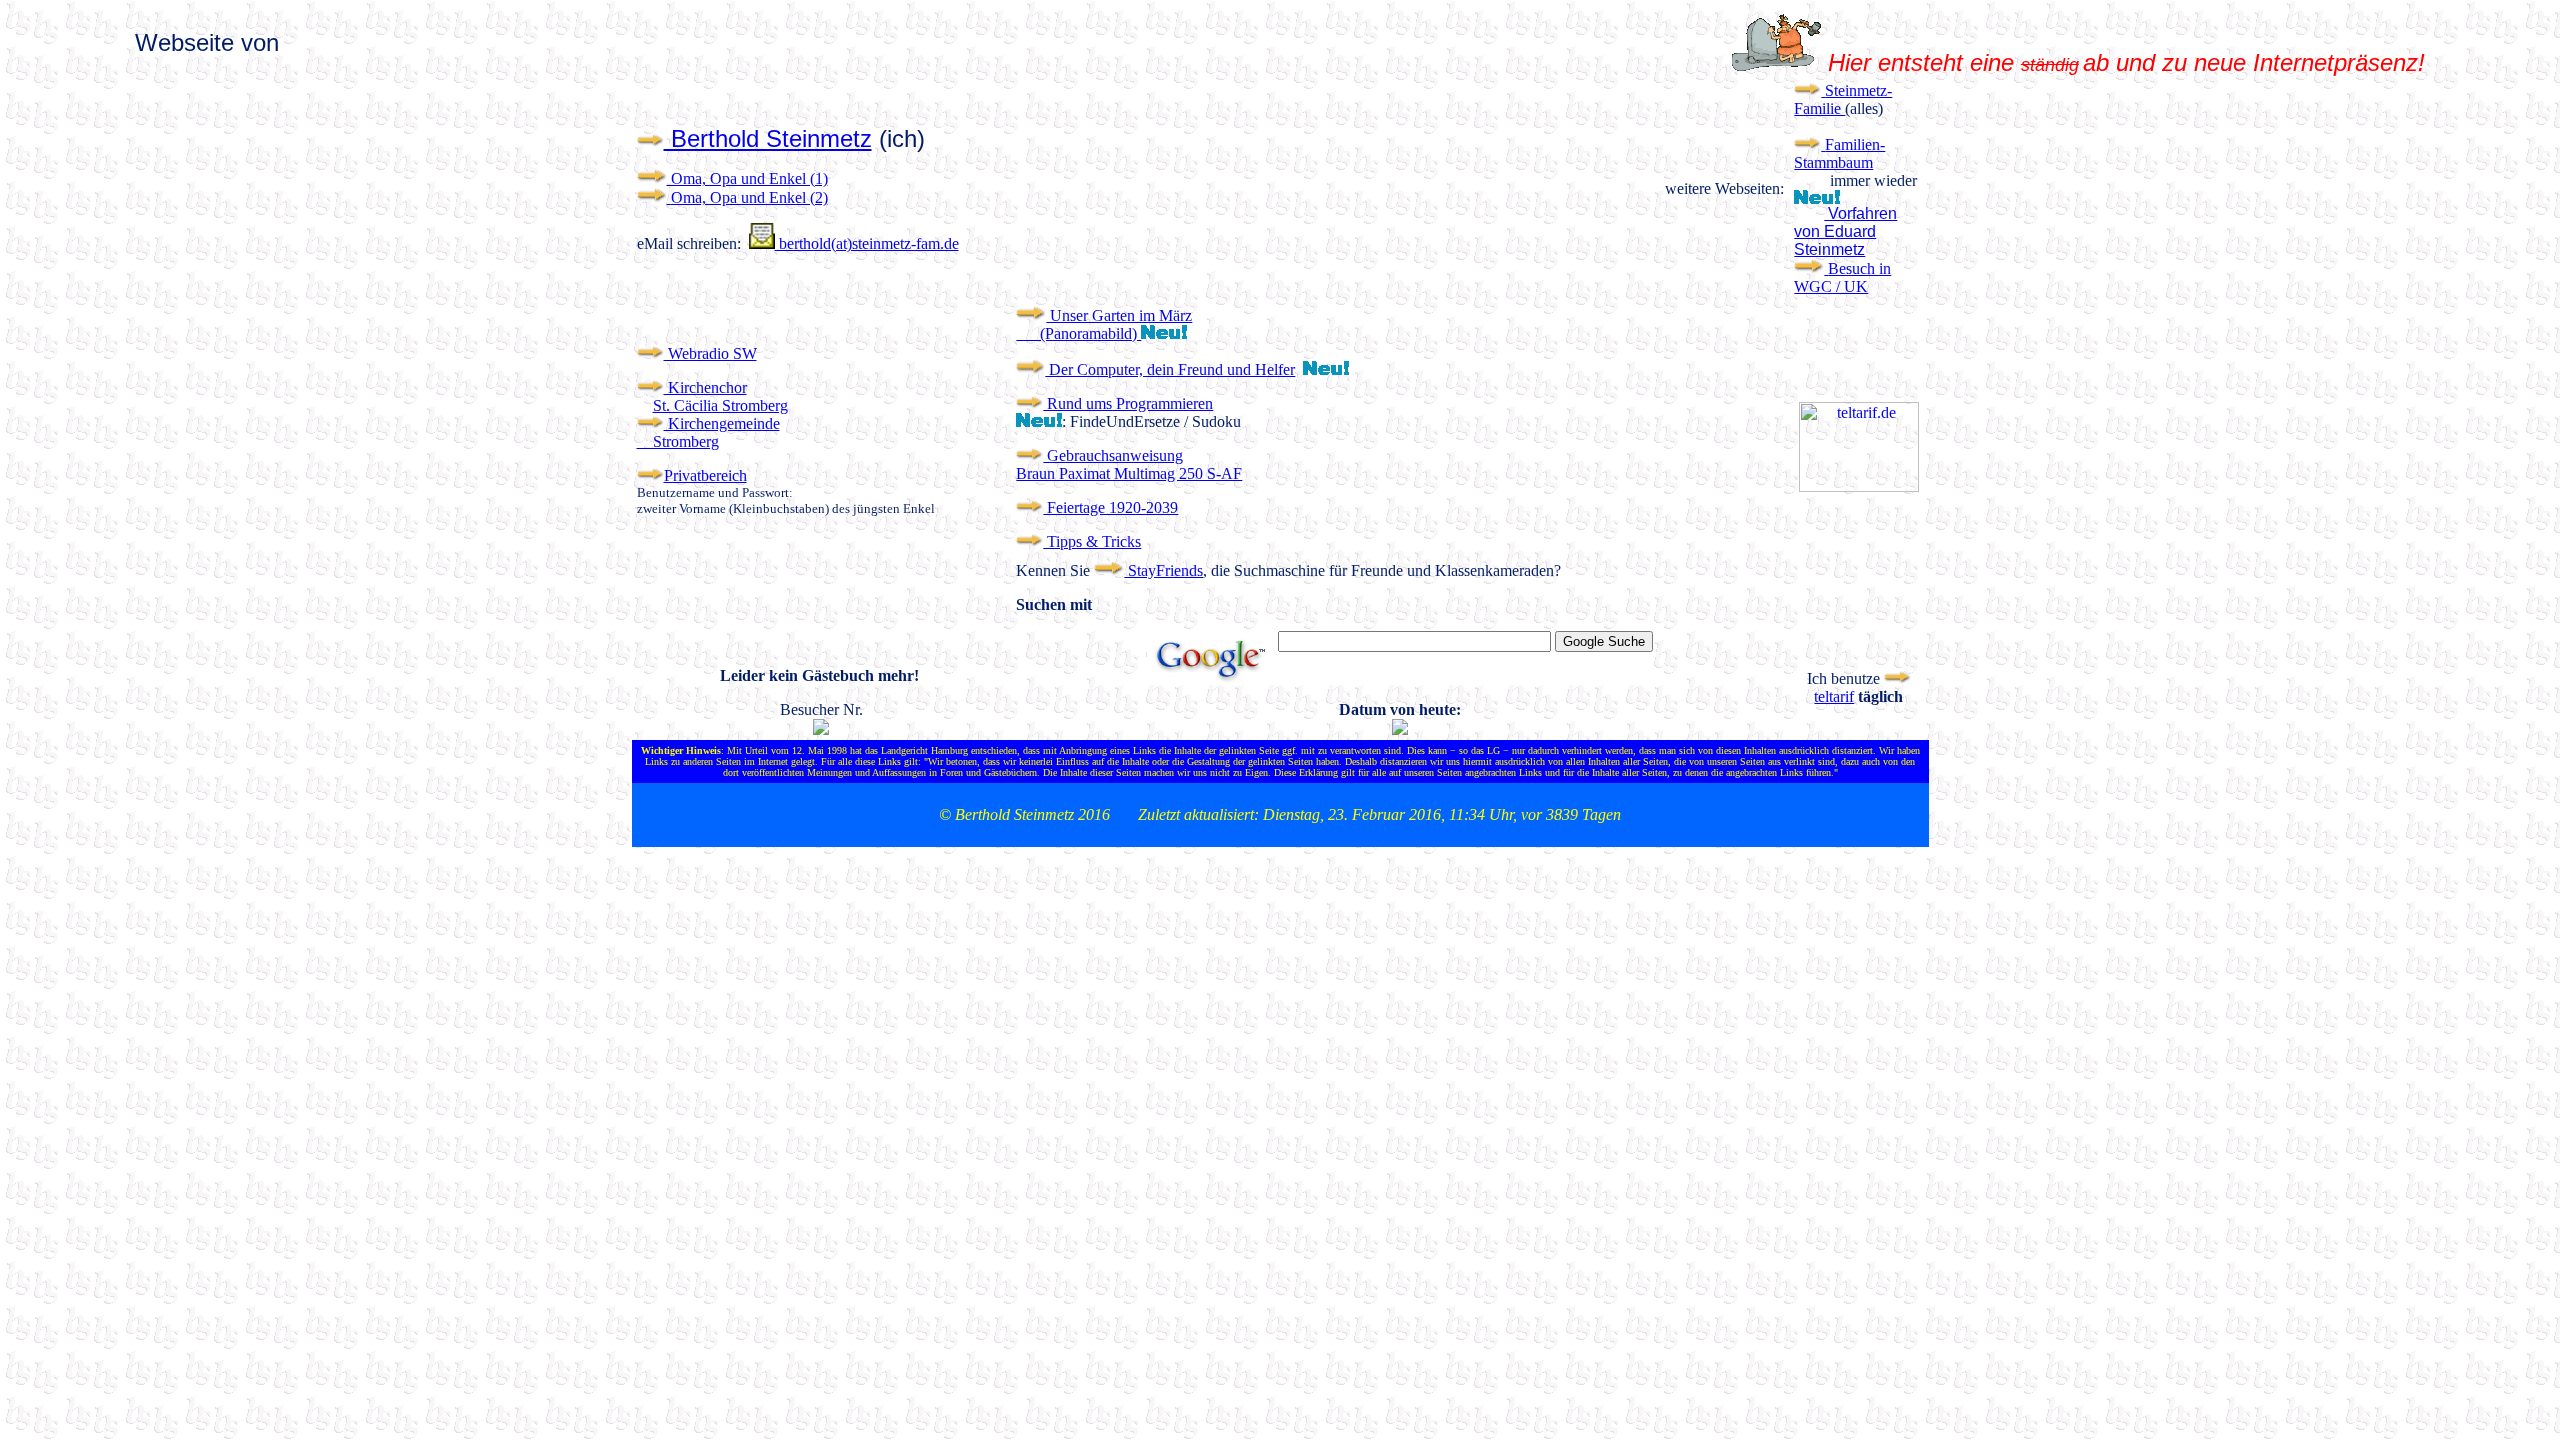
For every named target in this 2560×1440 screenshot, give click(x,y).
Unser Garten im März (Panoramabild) (1104, 324)
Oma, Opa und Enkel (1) (747, 178)
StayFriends (1163, 570)
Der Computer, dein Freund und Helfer (1170, 369)
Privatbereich (705, 475)
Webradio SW (710, 353)
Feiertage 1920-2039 (1110, 507)
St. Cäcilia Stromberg (720, 405)
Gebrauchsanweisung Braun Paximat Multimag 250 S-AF (1129, 464)
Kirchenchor (705, 387)
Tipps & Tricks (1092, 541)
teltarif (1834, 696)
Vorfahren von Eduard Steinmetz (1845, 231)
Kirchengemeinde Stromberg (708, 432)
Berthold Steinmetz (768, 138)
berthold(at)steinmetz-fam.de (867, 243)
